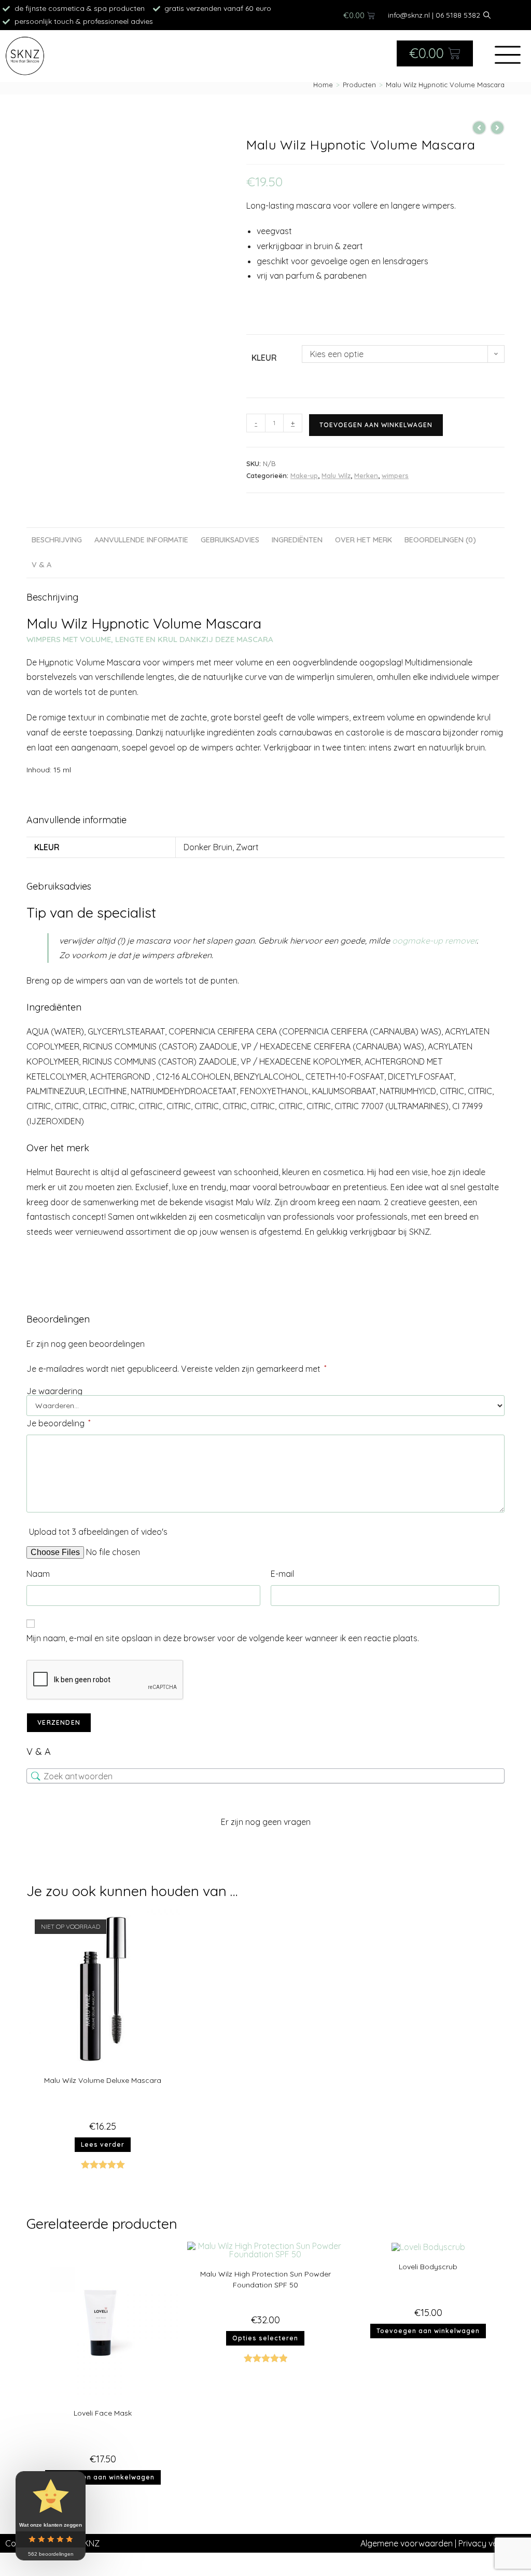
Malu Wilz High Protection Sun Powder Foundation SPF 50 (265, 2279)
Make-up (304, 475)
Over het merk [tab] (364, 540)
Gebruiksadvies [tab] (230, 540)
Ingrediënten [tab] (297, 540)
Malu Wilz (336, 475)
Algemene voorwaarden (407, 2543)
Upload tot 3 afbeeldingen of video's (98, 1532)
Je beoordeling (58, 1423)
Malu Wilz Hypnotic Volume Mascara (445, 85)
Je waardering (54, 1391)
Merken (366, 475)
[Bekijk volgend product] (497, 128)
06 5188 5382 (458, 15)
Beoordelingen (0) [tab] (440, 540)
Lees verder (103, 2144)
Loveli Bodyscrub (428, 2267)
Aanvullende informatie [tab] (141, 540)
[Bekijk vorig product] (479, 128)
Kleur (264, 358)
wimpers (395, 475)
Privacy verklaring (492, 2543)
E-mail (282, 1574)
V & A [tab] (41, 565)
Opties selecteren (265, 2338)
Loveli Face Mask (103, 2413)
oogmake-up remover (434, 941)
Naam (38, 1574)
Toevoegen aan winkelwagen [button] (103, 2477)
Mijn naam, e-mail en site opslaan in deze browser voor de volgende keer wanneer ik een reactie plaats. (223, 1638)
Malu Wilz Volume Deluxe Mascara (103, 2080)
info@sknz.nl (409, 15)
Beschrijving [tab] (57, 540)
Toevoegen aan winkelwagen (376, 425)
